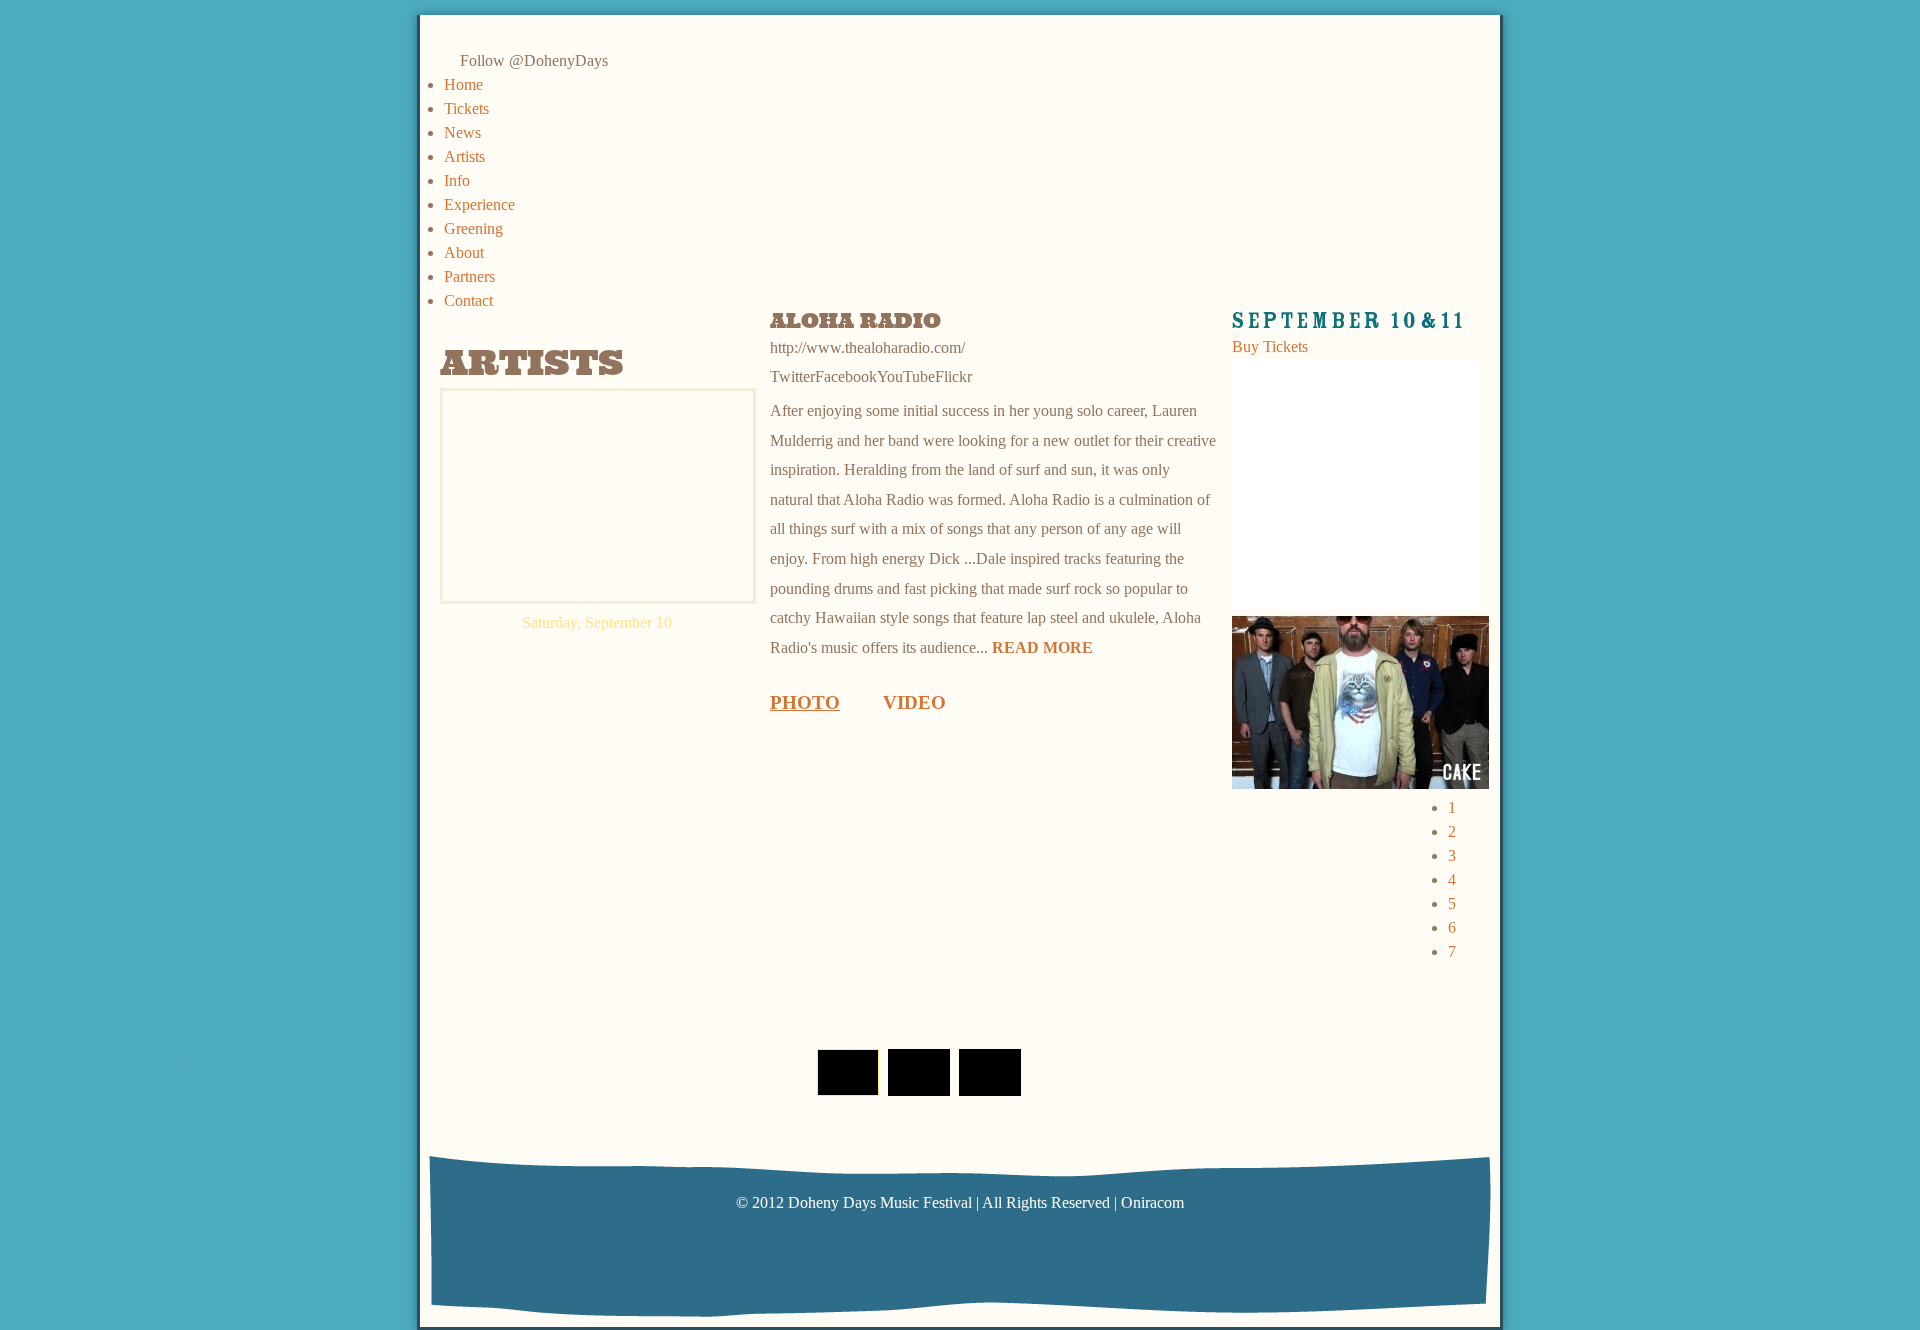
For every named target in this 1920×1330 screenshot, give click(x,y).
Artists (464, 156)
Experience (479, 204)
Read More (1042, 647)
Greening (473, 228)
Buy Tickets (1270, 346)
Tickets (466, 108)
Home (463, 84)
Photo (805, 702)
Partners (469, 276)
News (462, 132)
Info (457, 180)
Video (914, 702)
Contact (468, 300)
